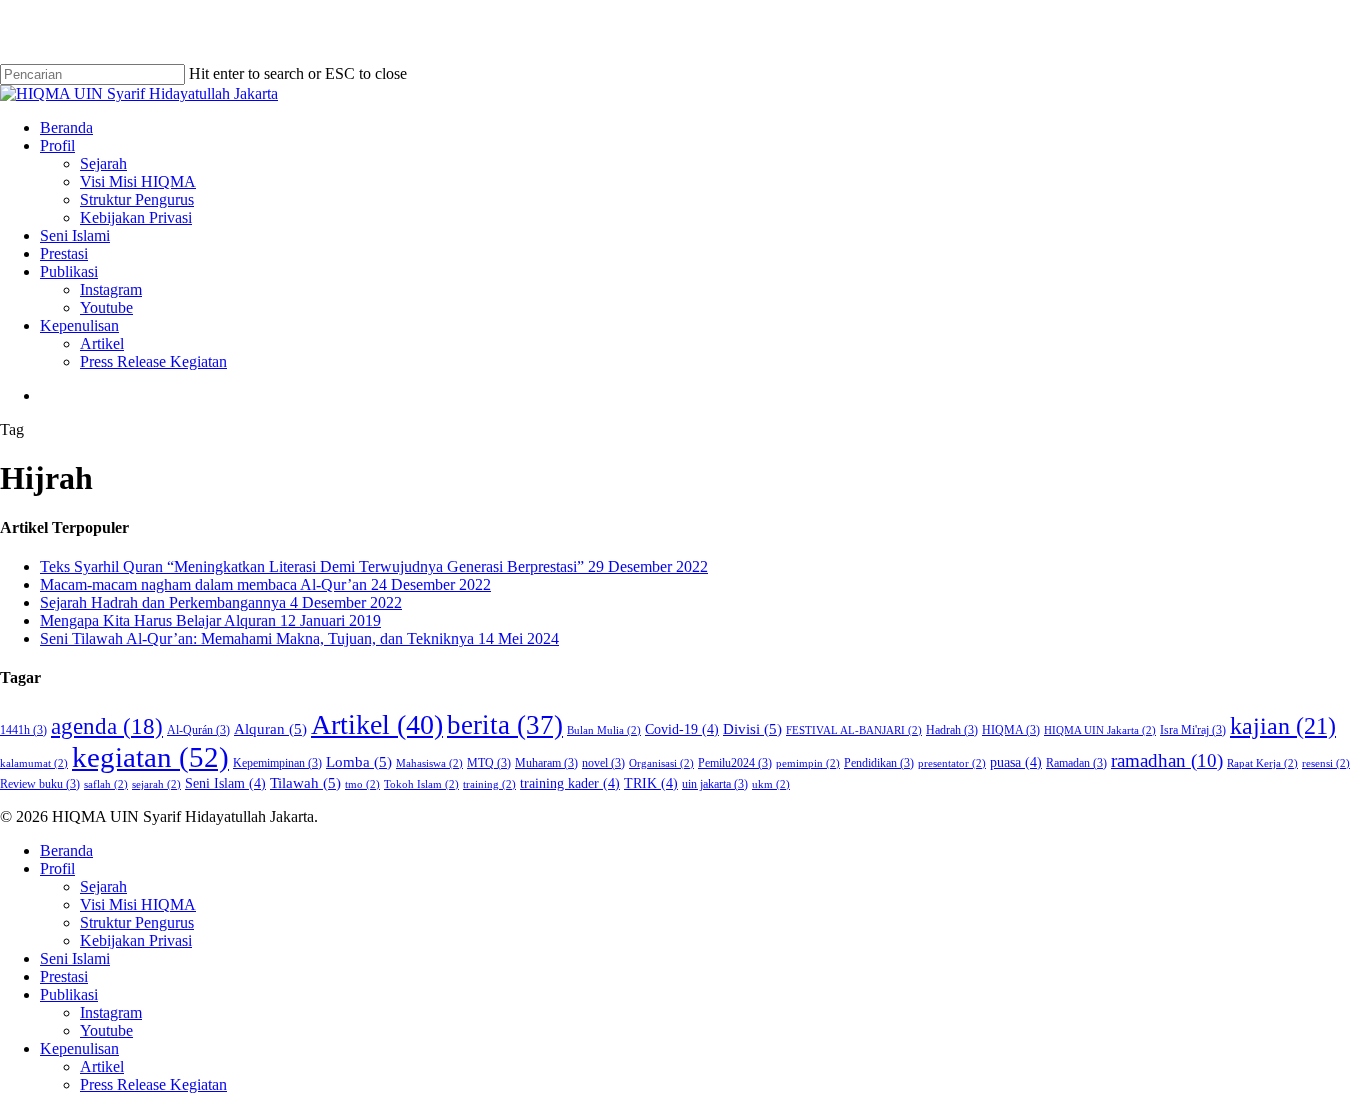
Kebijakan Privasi (136, 940)
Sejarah (103, 886)
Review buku (40, 784)
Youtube (106, 1030)
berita (505, 725)
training (489, 784)
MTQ (489, 763)
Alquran (270, 728)
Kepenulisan (79, 1048)
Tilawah (305, 782)
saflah (106, 784)
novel (603, 763)
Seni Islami (75, 958)
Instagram (111, 1012)
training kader (570, 783)
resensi (1326, 763)
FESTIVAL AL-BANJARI (854, 730)
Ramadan (1076, 763)
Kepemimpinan (277, 763)
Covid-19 (682, 729)
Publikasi (69, 994)
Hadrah (952, 730)
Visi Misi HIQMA (138, 904)
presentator (952, 763)
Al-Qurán (198, 730)
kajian (1283, 726)
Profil (57, 868)
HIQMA (1011, 730)
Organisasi (661, 763)
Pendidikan (879, 763)
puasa (1016, 762)
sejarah (156, 784)
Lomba (359, 761)
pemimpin (808, 763)
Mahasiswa (429, 763)
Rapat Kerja (1262, 763)
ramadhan (1167, 760)
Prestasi (64, 976)
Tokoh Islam (421, 784)
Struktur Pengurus (137, 922)
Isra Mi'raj (1193, 730)
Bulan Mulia (604, 730)
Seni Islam (225, 783)
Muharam (546, 763)
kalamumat (34, 763)
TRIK (651, 783)
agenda (107, 726)
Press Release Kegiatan (153, 1084)
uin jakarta (715, 784)
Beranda (66, 850)
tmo (362, 784)
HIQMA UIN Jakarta (1100, 730)
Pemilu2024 (735, 763)
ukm (771, 784)
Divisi (752, 728)
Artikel (377, 724)
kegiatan (150, 757)
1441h (23, 730)
